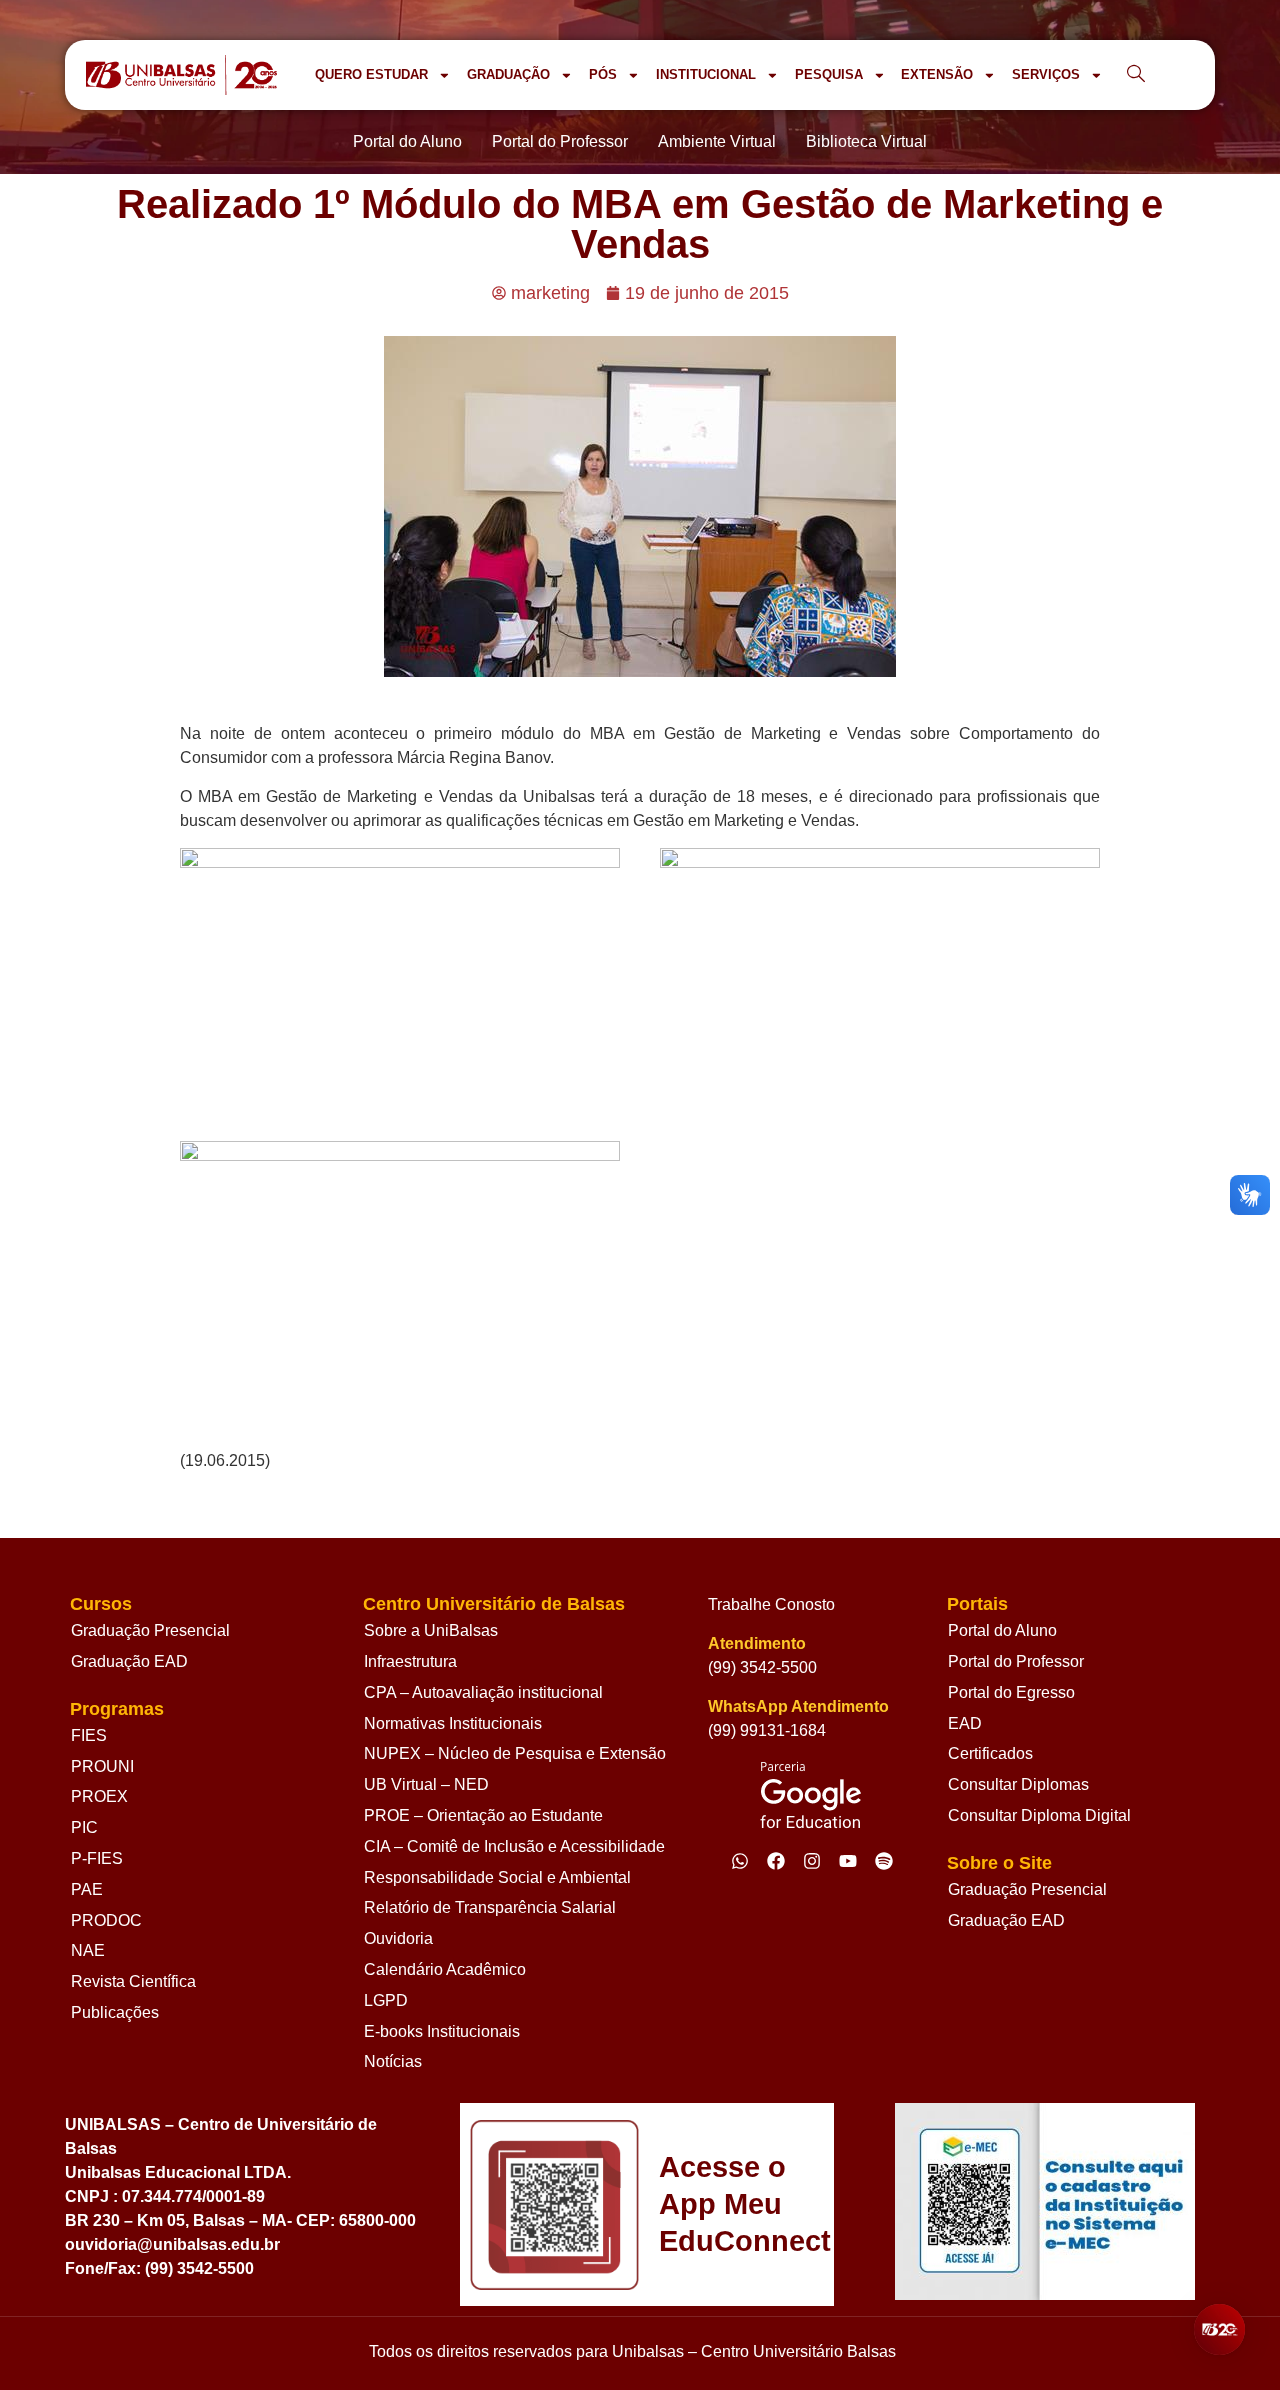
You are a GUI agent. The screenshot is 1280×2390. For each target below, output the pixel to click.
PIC (84, 1827)
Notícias (393, 2061)
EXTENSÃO (937, 74)
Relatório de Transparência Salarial (490, 1907)
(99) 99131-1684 (767, 1730)
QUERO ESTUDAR (371, 74)
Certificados (990, 1753)
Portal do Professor (1016, 1661)
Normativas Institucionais (453, 1723)
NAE (88, 1950)
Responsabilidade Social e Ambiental (497, 1877)
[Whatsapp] (740, 1861)
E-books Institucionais (442, 2031)
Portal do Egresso (1011, 1692)
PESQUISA (829, 74)
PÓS (603, 74)
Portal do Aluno (1002, 1630)
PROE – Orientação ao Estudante (483, 1815)
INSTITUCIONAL (706, 74)
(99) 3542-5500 (762, 1667)
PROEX (99, 1796)
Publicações (115, 2012)
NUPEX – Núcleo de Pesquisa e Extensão (515, 1753)
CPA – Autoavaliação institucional (483, 1692)
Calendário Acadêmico (445, 1969)
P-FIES (97, 1858)
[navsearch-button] (1136, 75)
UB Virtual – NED (426, 1784)
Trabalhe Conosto (771, 1604)
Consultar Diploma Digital (1039, 1815)
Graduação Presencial (150, 1630)
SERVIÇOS (1046, 74)
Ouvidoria (398, 1938)
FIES (89, 1735)
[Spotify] (884, 1861)
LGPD (386, 2000)
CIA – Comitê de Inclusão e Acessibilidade (514, 1846)
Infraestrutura (410, 1661)
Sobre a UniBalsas (431, 1630)
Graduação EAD (129, 1661)
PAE (87, 1889)
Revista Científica (133, 1981)
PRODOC (106, 1920)
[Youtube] (848, 1861)
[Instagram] (812, 1861)
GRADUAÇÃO (508, 74)
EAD (965, 1723)
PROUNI (102, 1766)
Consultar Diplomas (1018, 1784)
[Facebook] (776, 1861)
